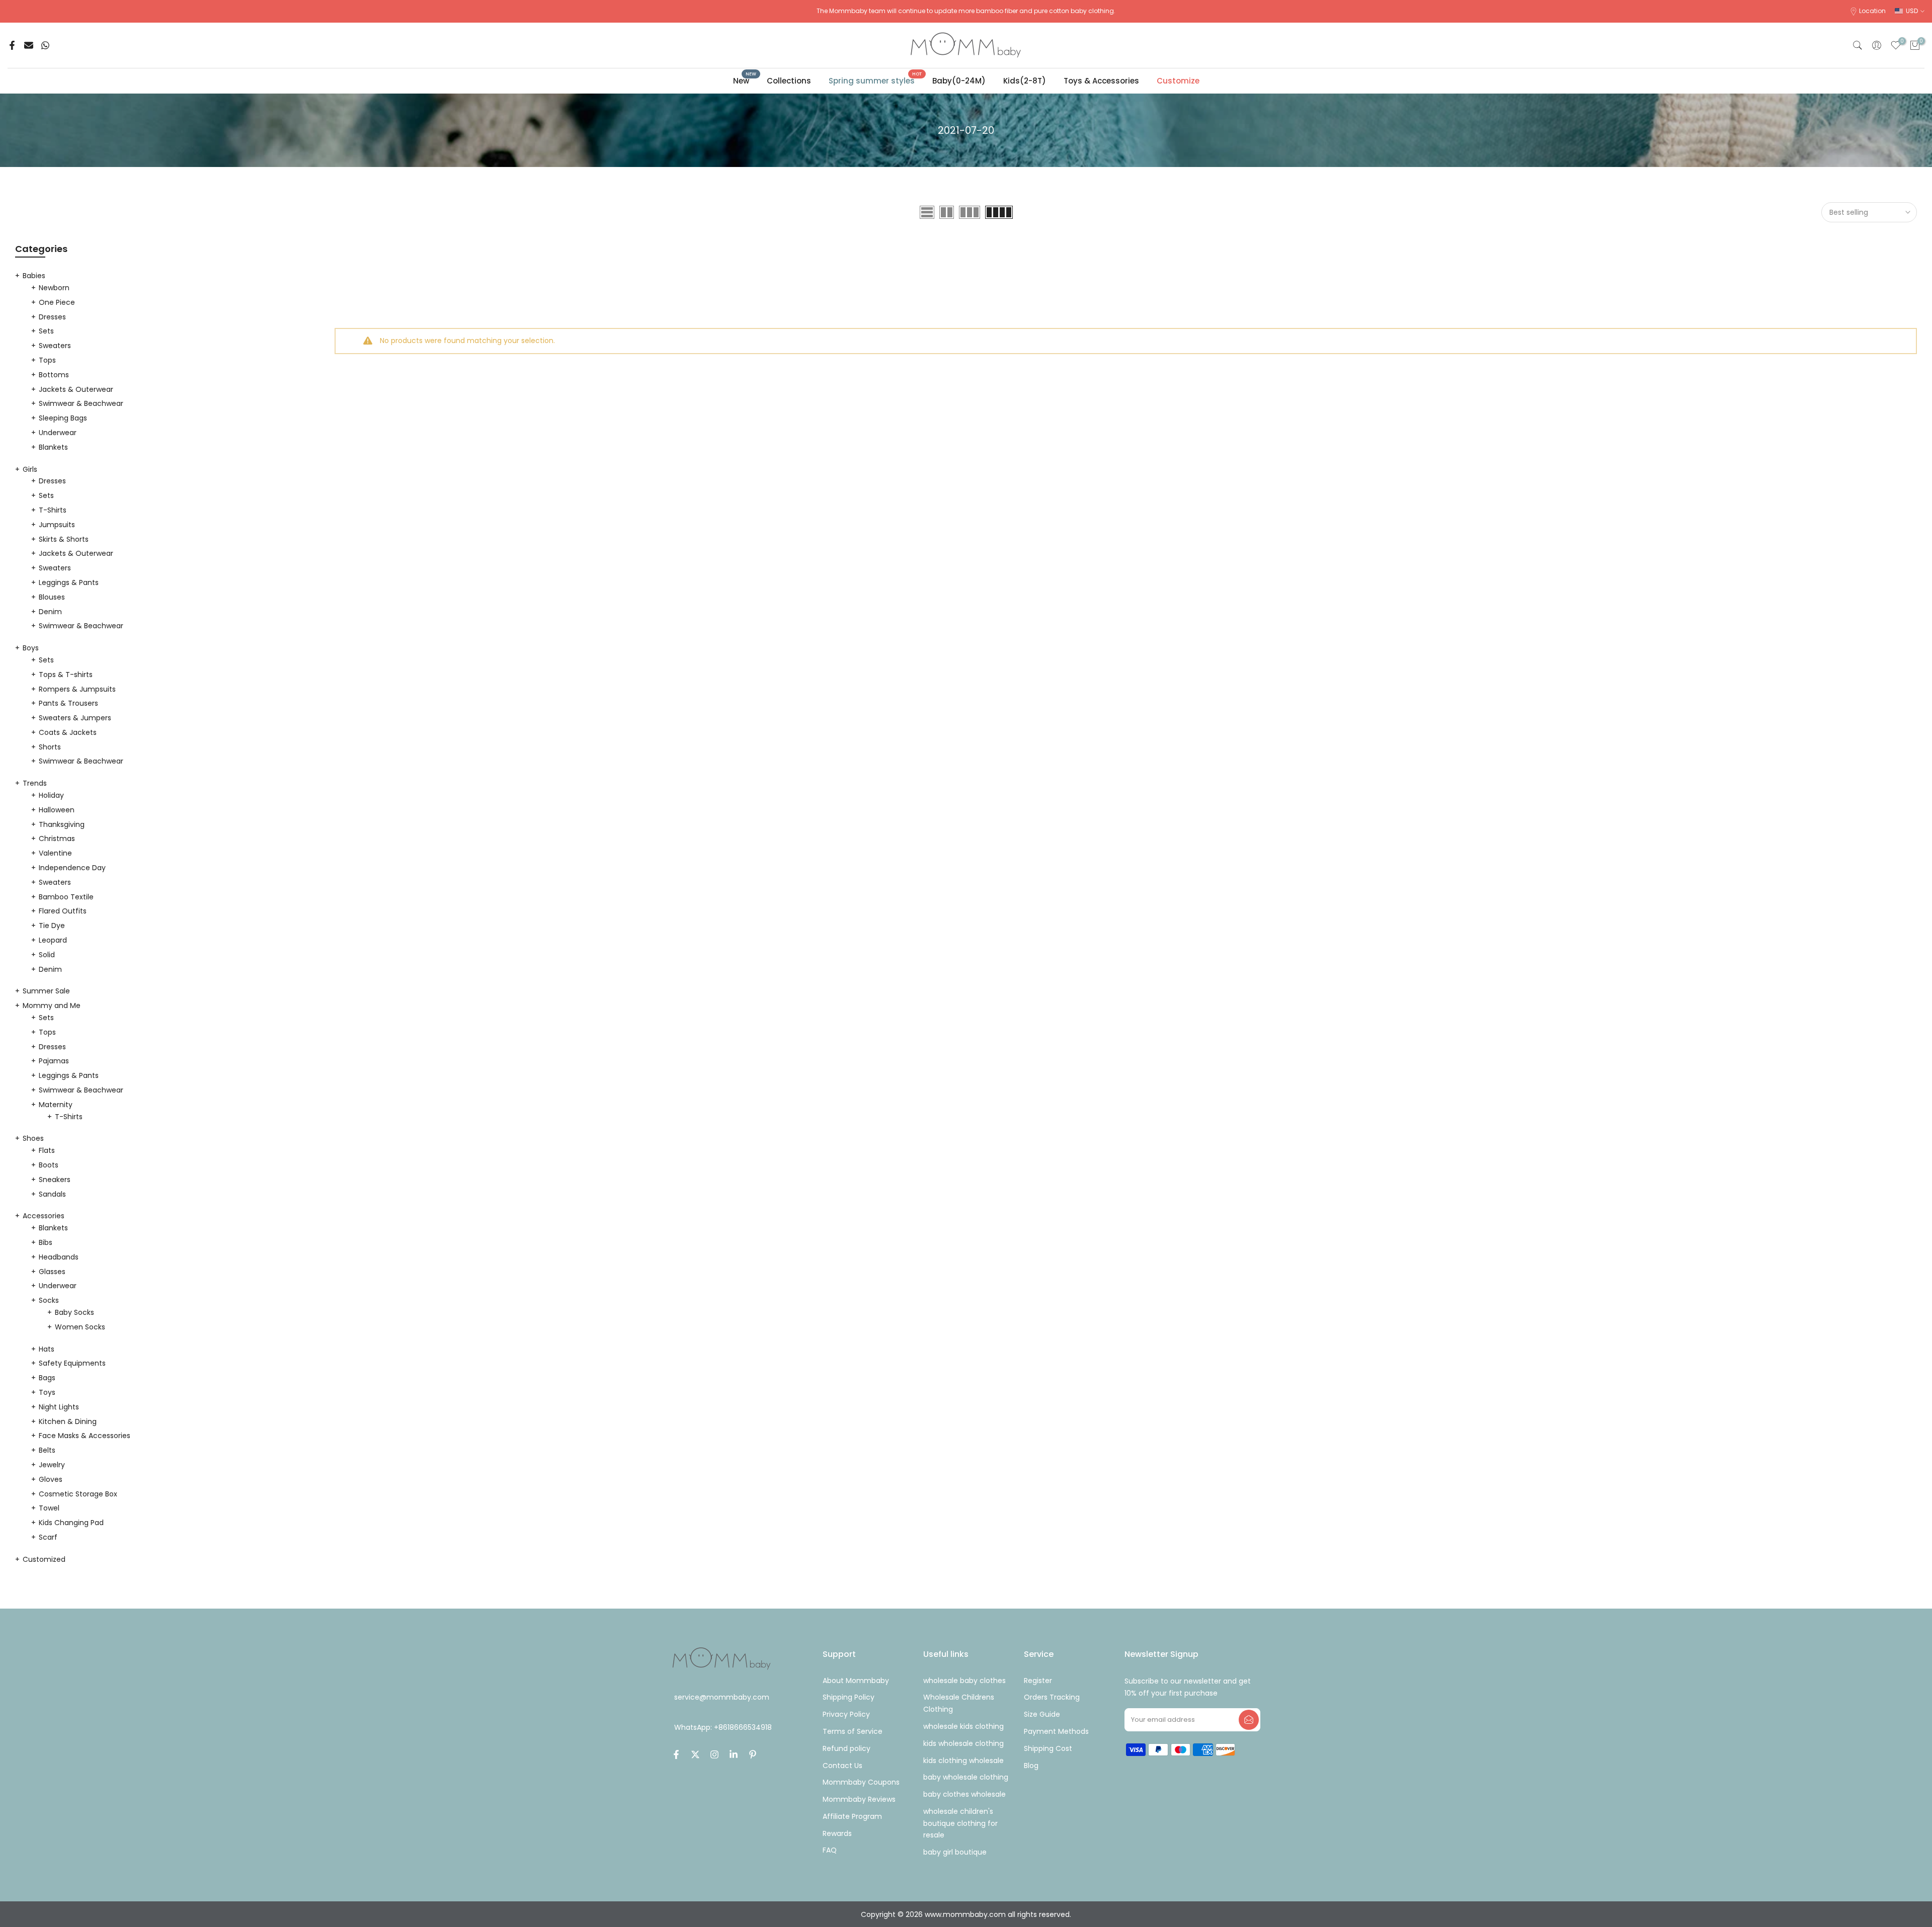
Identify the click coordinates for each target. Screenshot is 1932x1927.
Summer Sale (46, 991)
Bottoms (54, 375)
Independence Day (72, 868)
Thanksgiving (62, 824)
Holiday (51, 795)
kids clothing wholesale (963, 1761)
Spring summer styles (875, 80)
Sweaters (55, 346)
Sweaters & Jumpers (75, 718)
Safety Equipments (72, 1363)
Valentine (55, 853)
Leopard (53, 940)
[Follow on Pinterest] (753, 1754)
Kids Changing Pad (71, 1523)
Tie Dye (52, 926)
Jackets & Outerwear (76, 389)
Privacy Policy (846, 1714)
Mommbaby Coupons (861, 1782)
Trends (35, 783)
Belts (47, 1450)
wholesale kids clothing (963, 1726)
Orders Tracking (1052, 1697)
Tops (47, 360)
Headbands (59, 1257)
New (745, 80)
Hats (47, 1349)
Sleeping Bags (63, 418)
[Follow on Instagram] (714, 1754)
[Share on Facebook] (12, 45)
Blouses (52, 597)
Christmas (57, 839)
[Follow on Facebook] (676, 1754)
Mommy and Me (52, 1006)
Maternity (56, 1105)
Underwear (58, 433)
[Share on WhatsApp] (45, 45)
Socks (49, 1300)
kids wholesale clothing (963, 1743)
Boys (31, 648)
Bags (47, 1378)
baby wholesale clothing (966, 1777)
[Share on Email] (29, 45)
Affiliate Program (852, 1816)
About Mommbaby (856, 1681)
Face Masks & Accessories (85, 1436)
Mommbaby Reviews (859, 1799)
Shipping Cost (1048, 1748)
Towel (49, 1508)
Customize (1178, 81)
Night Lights (59, 1407)
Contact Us (842, 1766)
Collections (789, 81)
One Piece (57, 302)
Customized (44, 1559)
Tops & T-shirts (66, 675)
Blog (1031, 1766)
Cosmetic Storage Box (78, 1494)
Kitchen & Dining (68, 1421)
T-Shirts (53, 510)
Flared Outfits (63, 911)
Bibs (46, 1242)
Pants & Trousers (68, 703)
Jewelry (52, 1465)
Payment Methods (1056, 1731)
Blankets (53, 447)
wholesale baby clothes (964, 1681)
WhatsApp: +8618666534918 (723, 1728)
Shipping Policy (849, 1697)
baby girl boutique (955, 1852)
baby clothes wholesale (964, 1794)
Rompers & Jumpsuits (77, 689)
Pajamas (54, 1061)
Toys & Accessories (1101, 81)
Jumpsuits (57, 525)
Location (1872, 11)
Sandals (52, 1194)
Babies (34, 276)
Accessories (44, 1216)
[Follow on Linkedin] (734, 1754)
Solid (47, 955)
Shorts (50, 747)
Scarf (48, 1537)
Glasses (52, 1272)
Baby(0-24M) (959, 81)
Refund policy (847, 1748)
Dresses (52, 317)
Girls (30, 469)
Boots (49, 1165)
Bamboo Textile (66, 897)
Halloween (57, 810)
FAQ (830, 1850)
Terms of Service (853, 1731)
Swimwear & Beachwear (81, 403)
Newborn (54, 288)
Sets (46, 331)
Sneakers (55, 1180)
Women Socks (80, 1327)
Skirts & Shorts (64, 539)
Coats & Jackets (68, 732)
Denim (50, 612)
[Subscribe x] (1249, 1720)
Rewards (837, 1833)
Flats (47, 1150)
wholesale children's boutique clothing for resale (960, 1823)
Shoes (33, 1138)
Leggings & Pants (69, 582)
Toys (47, 1392)
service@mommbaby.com (722, 1697)
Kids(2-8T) (1025, 81)
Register (1038, 1681)
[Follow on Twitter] (695, 1754)
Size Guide (1042, 1714)
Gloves (51, 1479)
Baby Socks (74, 1312)
